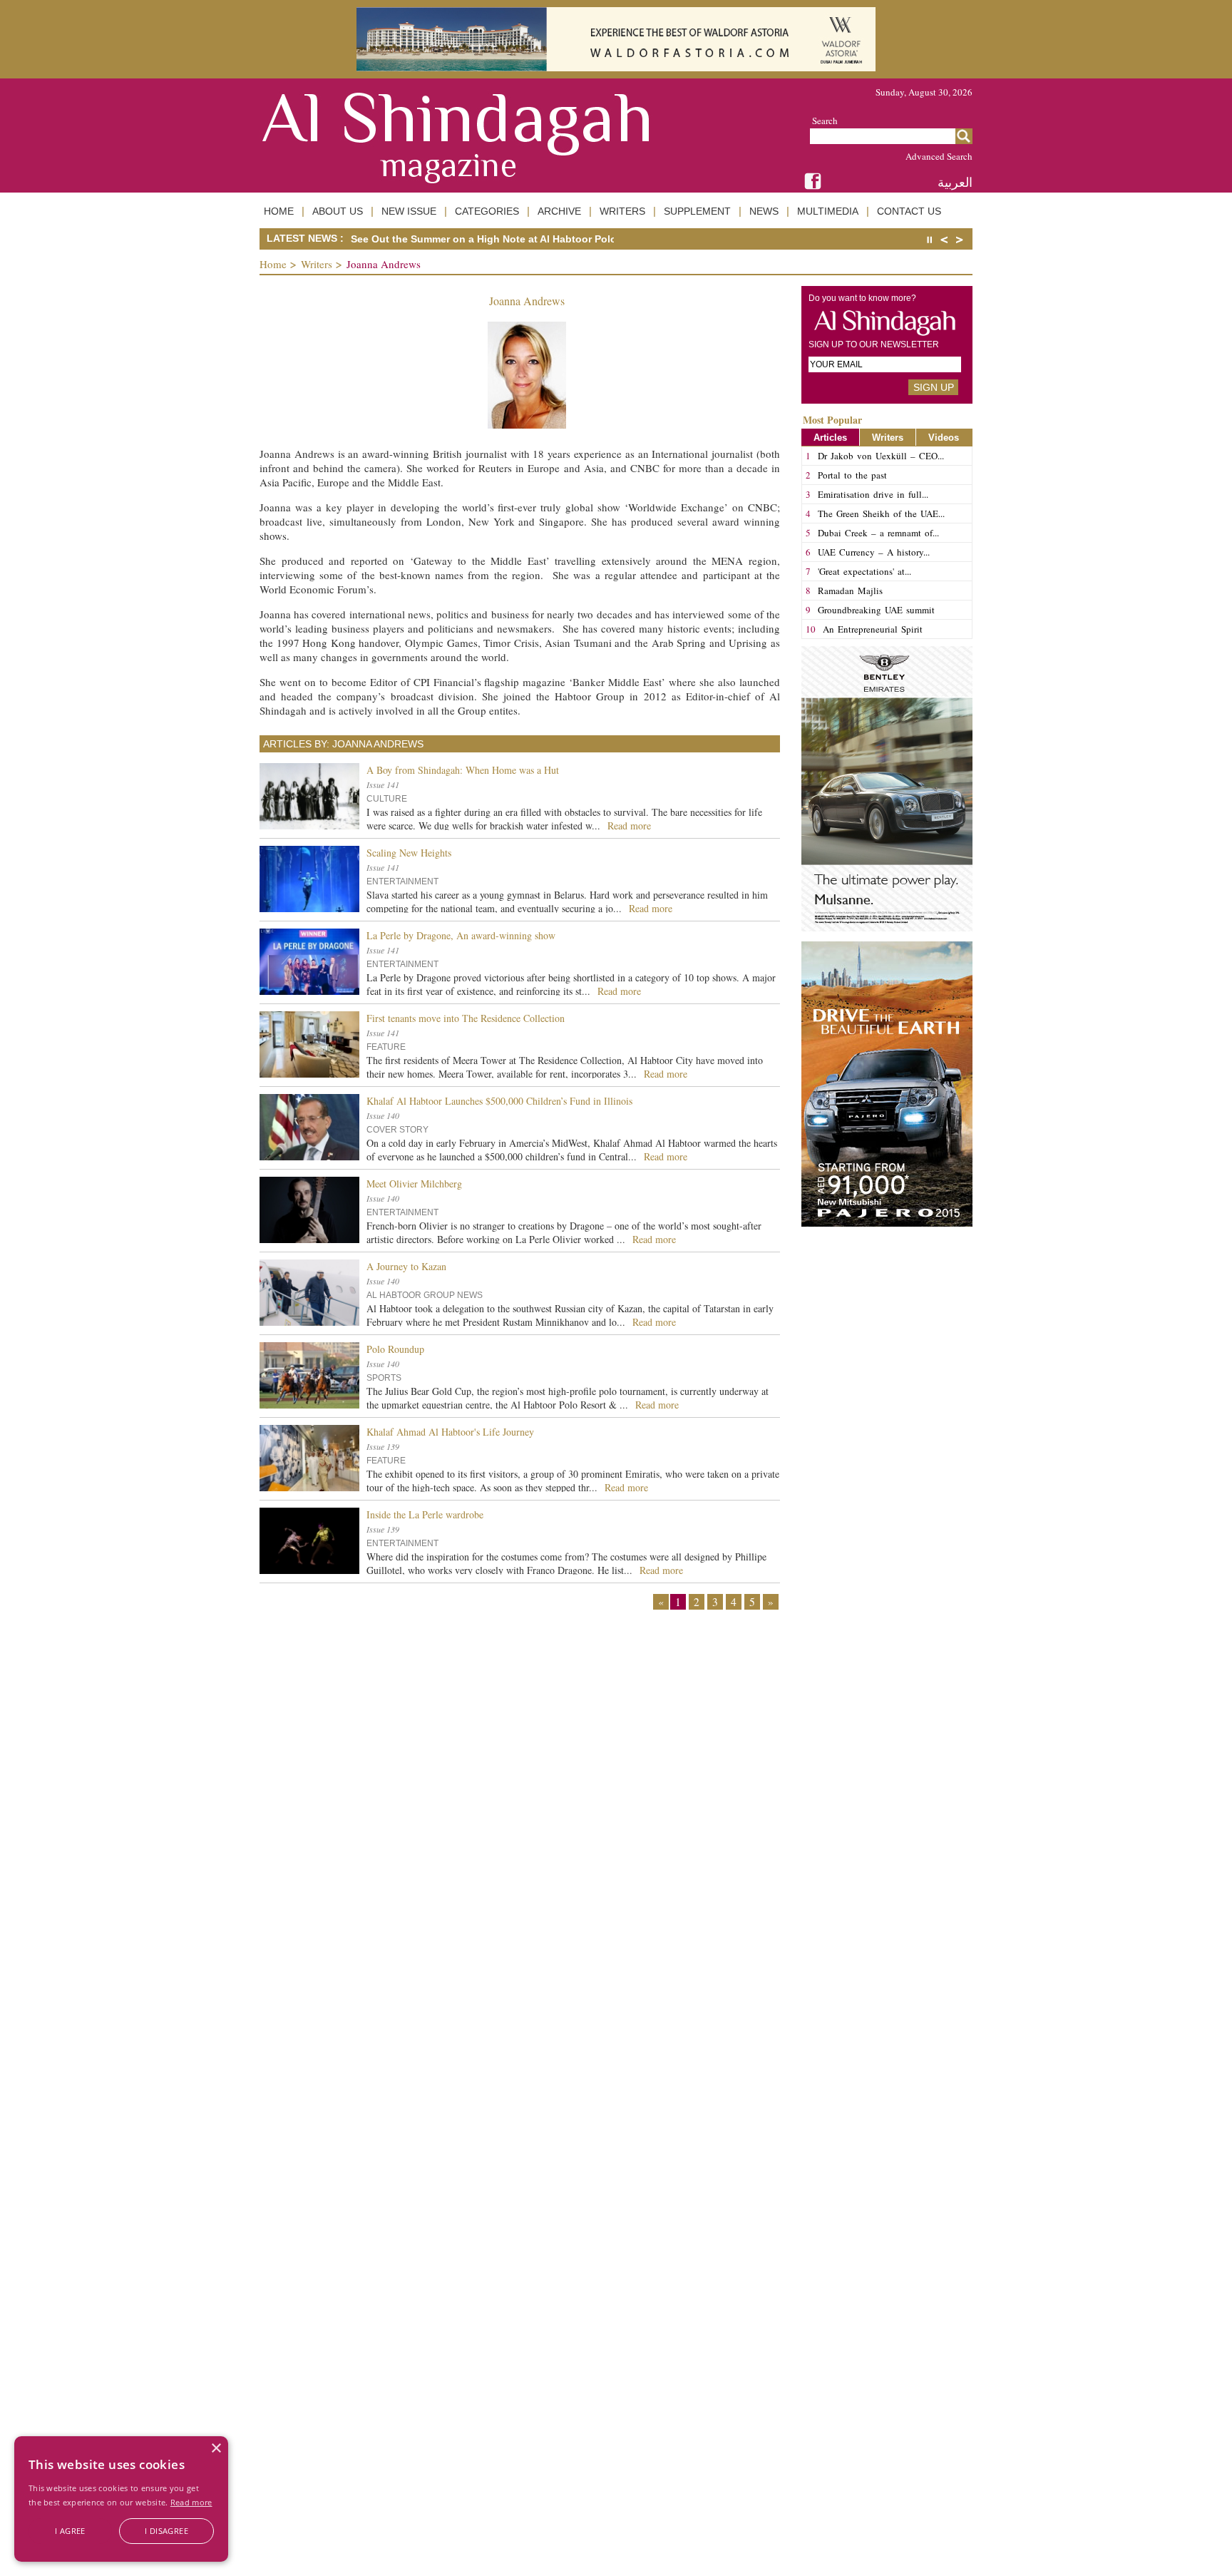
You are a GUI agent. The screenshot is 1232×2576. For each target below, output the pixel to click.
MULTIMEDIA (828, 211)
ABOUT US (338, 211)
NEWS (764, 211)
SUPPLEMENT (697, 211)
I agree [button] (70, 2531)
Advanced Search (939, 156)
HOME (279, 211)
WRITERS (622, 211)
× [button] (216, 2449)
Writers (317, 264)
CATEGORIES (487, 211)
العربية (955, 182)
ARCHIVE (559, 211)
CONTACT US (909, 211)
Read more (191, 2502)
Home (273, 264)
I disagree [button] (166, 2531)
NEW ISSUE (409, 211)
